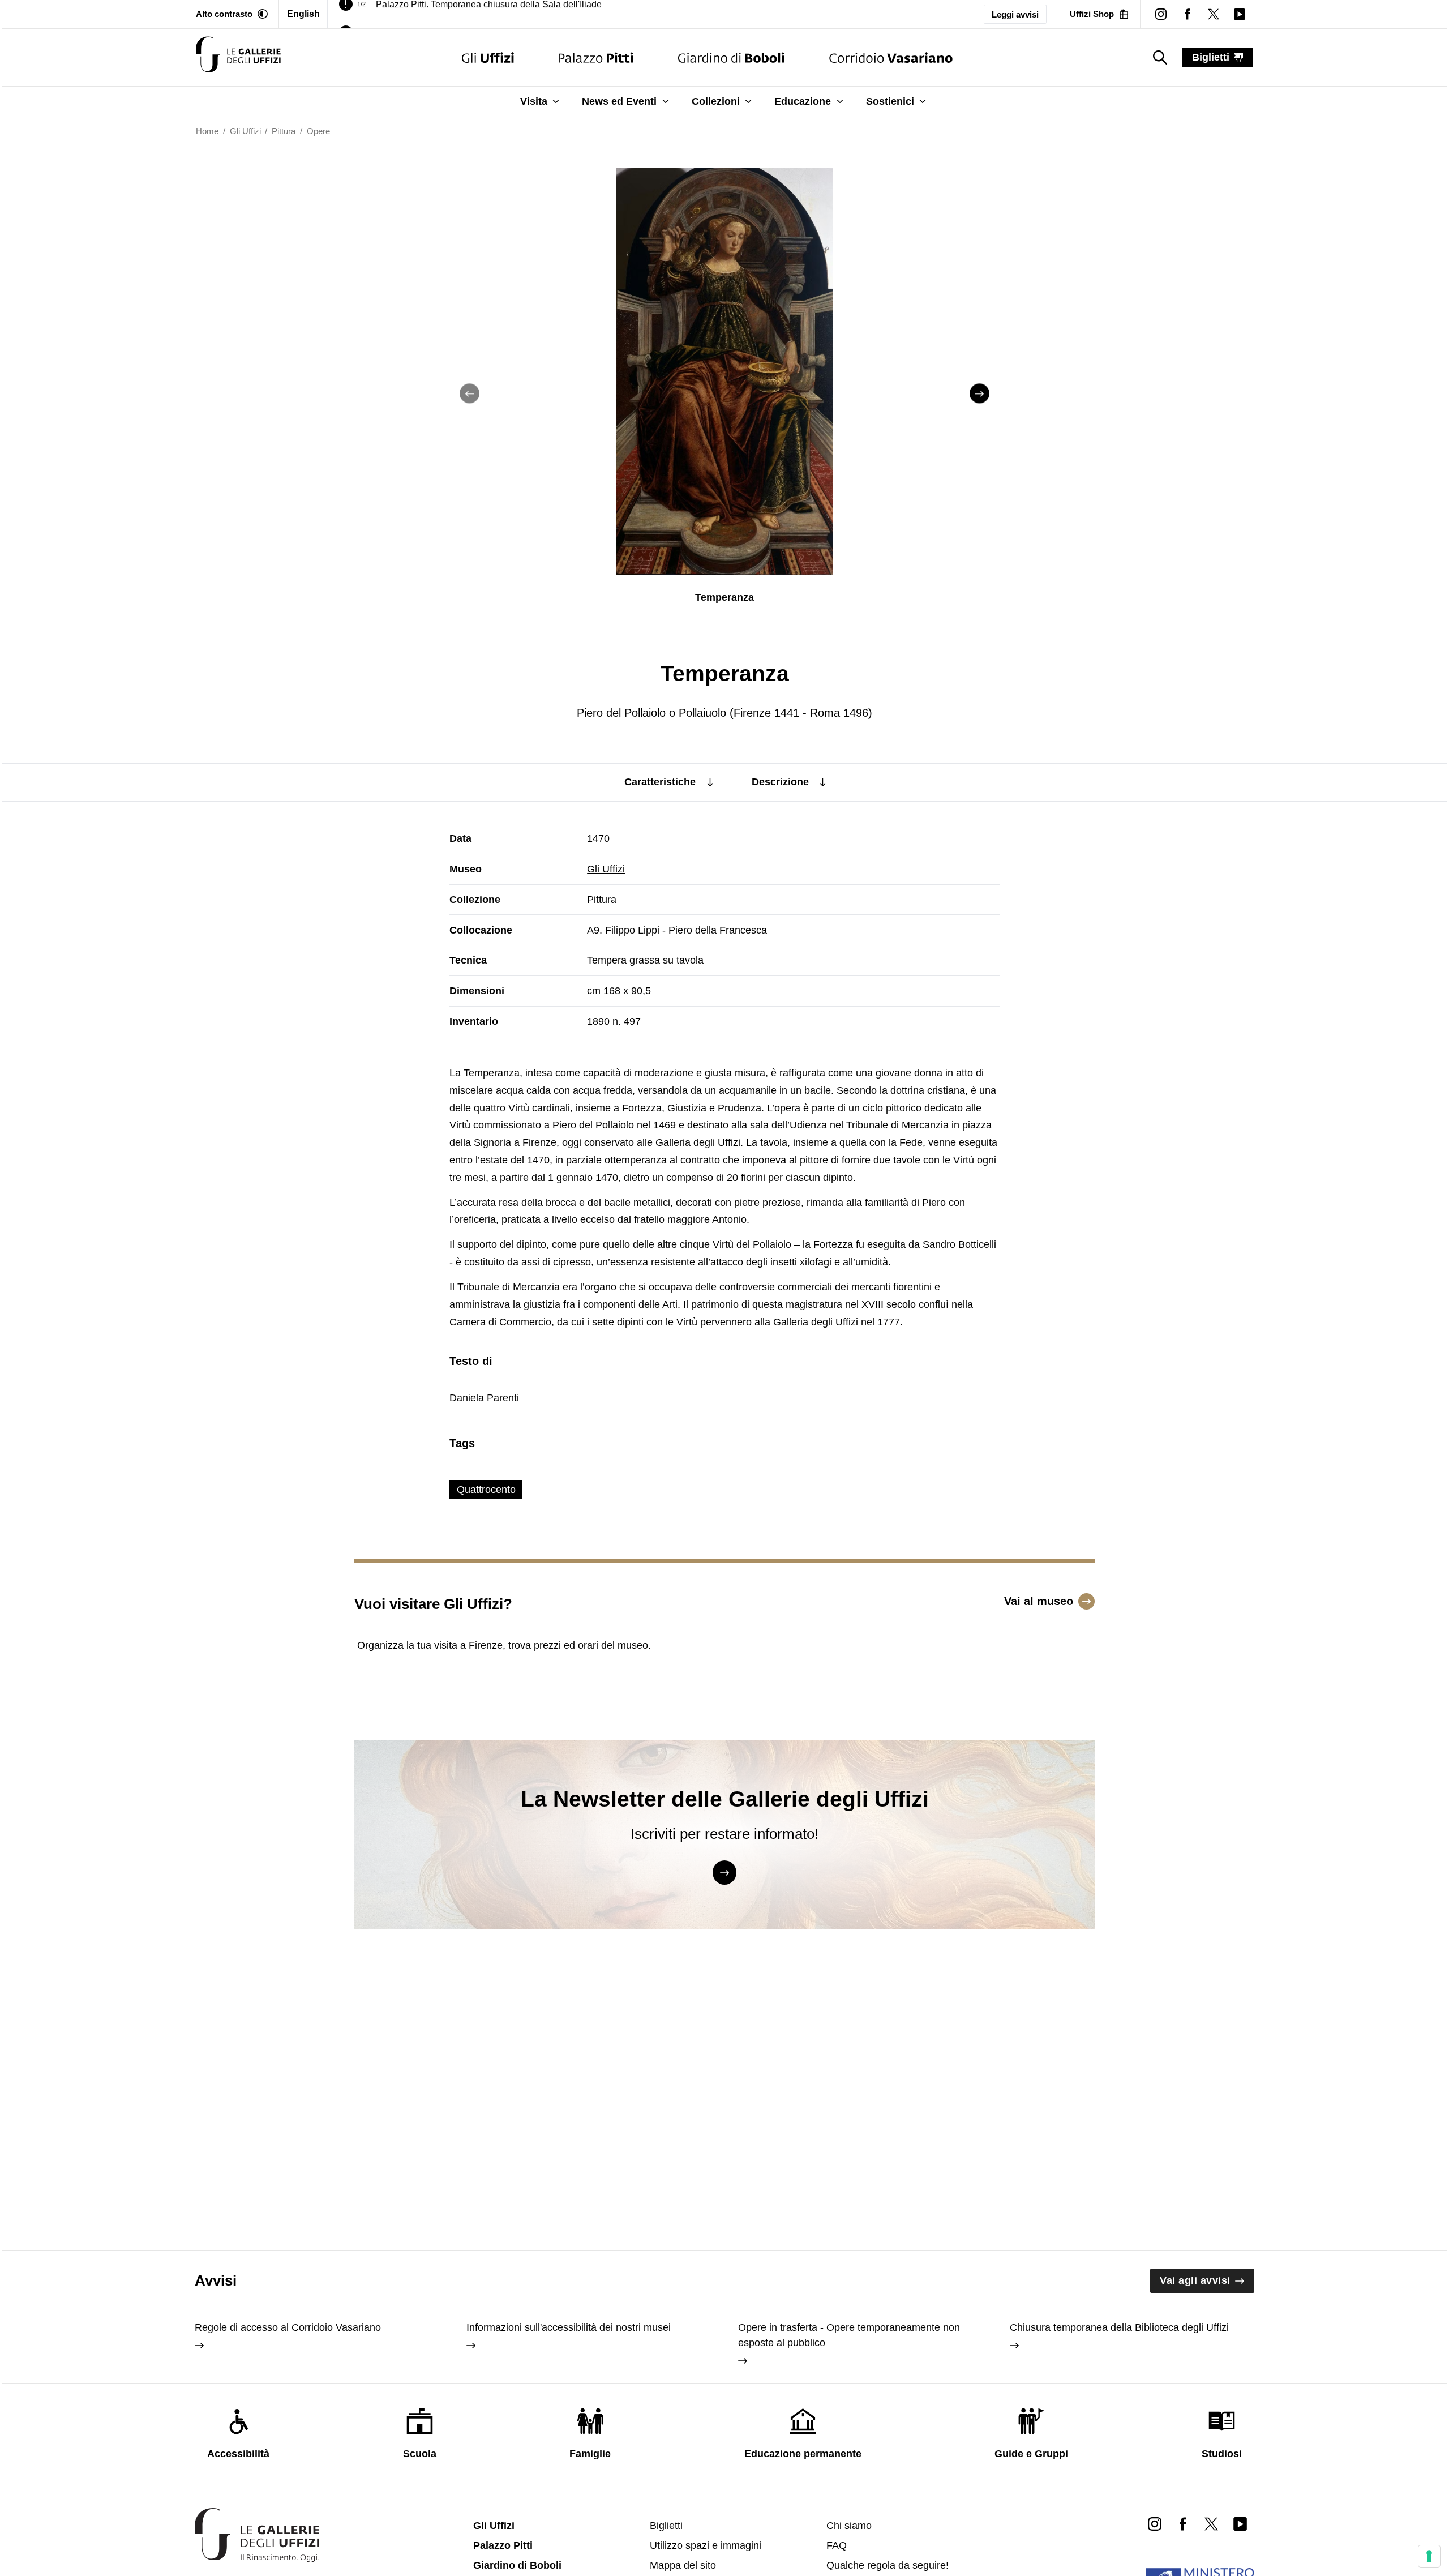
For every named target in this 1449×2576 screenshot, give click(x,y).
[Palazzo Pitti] (596, 57)
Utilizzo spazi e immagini (706, 2545)
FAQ (837, 2545)
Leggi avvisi (1015, 14)
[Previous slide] (470, 394)
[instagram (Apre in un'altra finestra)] (1161, 14)
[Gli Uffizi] (488, 57)
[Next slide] (979, 394)
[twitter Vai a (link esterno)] (1211, 2523)
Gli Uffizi (606, 869)
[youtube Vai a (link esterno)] (1240, 2523)
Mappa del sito (683, 2565)
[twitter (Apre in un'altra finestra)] (1214, 14)
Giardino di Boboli (517, 2565)
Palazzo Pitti (503, 2545)
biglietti (1211, 57)
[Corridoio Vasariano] (891, 57)
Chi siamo (849, 2526)
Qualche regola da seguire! (888, 2565)
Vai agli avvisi (1195, 2280)
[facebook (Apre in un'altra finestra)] (1187, 14)
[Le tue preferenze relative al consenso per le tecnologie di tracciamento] (1429, 2556)
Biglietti (666, 2526)
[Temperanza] (238, 57)
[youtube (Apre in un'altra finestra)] (1240, 14)
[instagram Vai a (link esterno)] (1155, 2523)
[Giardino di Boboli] (731, 57)
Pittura (602, 900)
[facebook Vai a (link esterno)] (1183, 2523)
